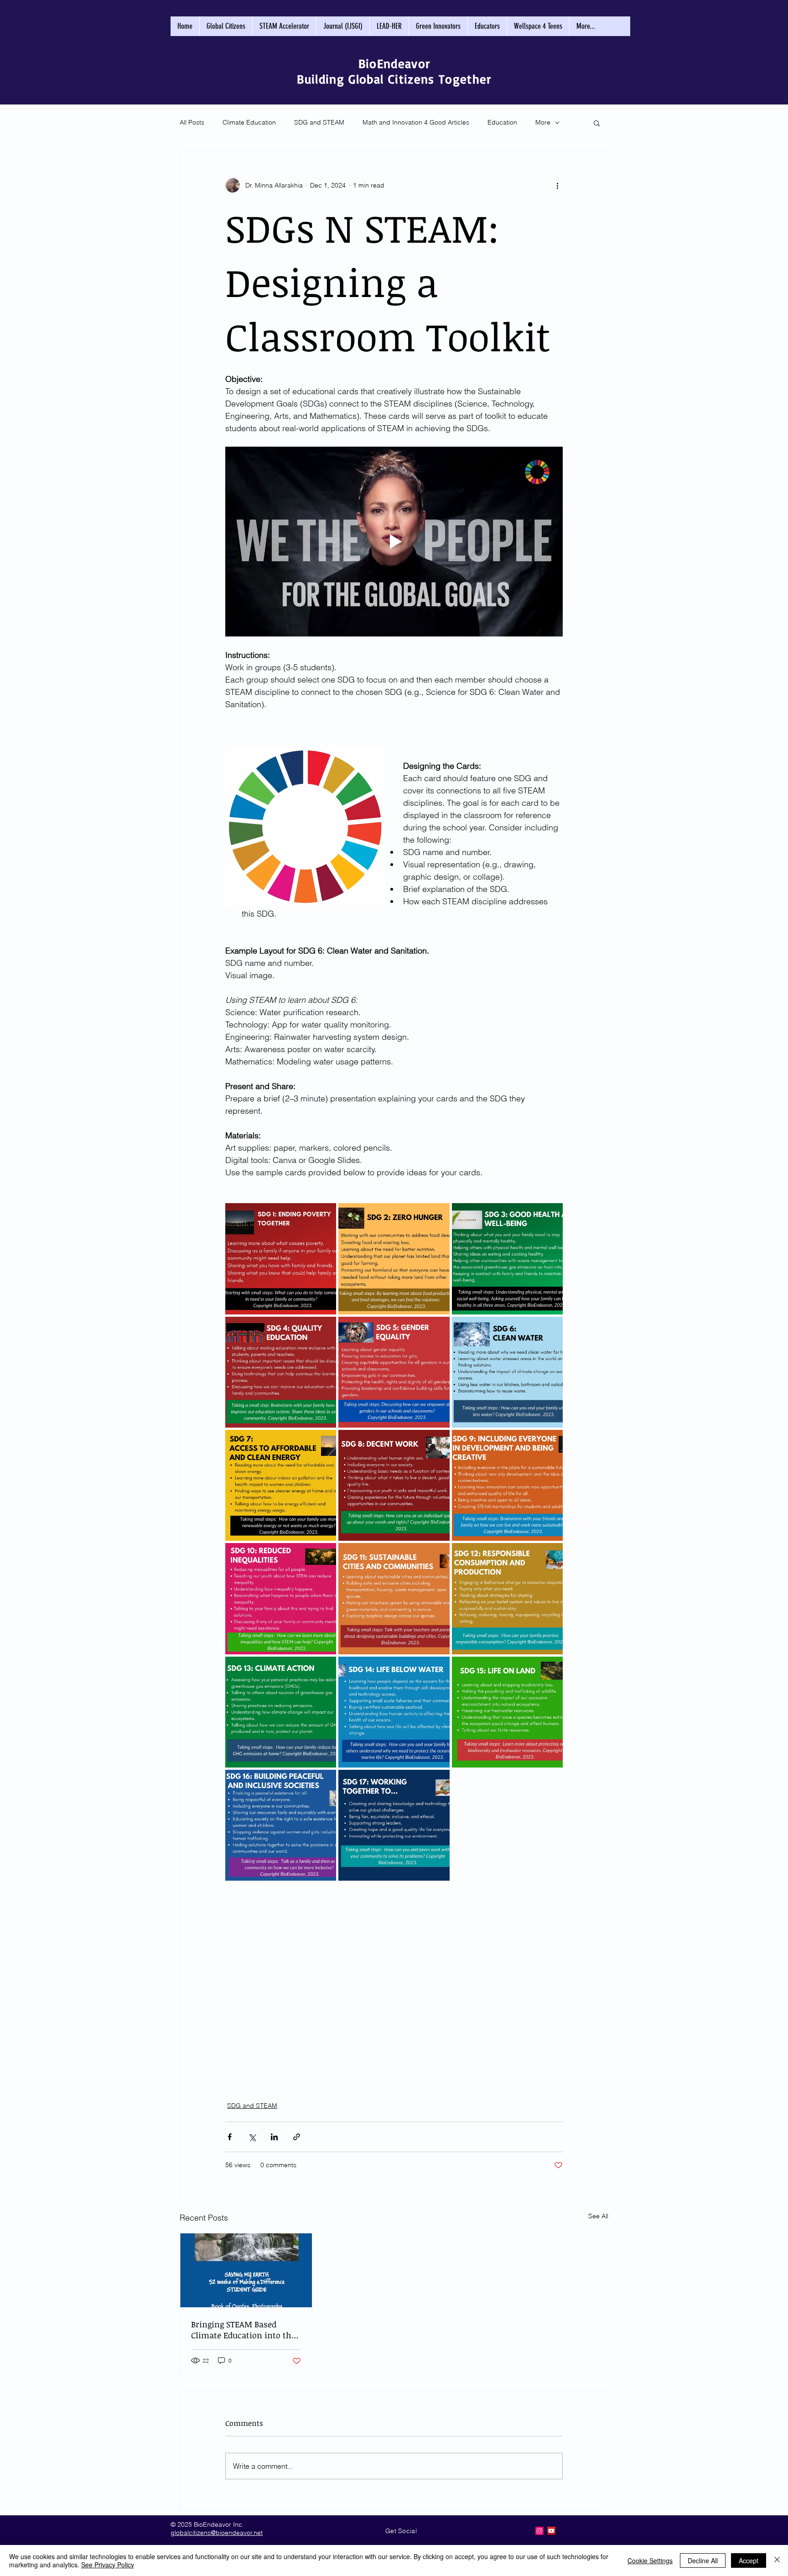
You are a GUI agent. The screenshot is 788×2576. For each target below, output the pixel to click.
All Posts (192, 122)
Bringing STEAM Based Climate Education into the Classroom (243, 2330)
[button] (597, 123)
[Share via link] (297, 2137)
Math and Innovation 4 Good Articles (416, 122)
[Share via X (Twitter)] (252, 2137)
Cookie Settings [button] (650, 2560)
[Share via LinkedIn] (274, 2137)
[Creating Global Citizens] (539, 2531)
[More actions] (557, 185)
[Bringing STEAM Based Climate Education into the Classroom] (246, 2270)
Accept (749, 2560)
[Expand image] (281, 1259)
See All (598, 2216)
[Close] (777, 2560)
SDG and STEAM (319, 122)
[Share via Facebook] (230, 2137)
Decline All (703, 2560)
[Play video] (394, 542)
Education (502, 122)
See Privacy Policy (108, 2565)
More (543, 122)
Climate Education (249, 122)
